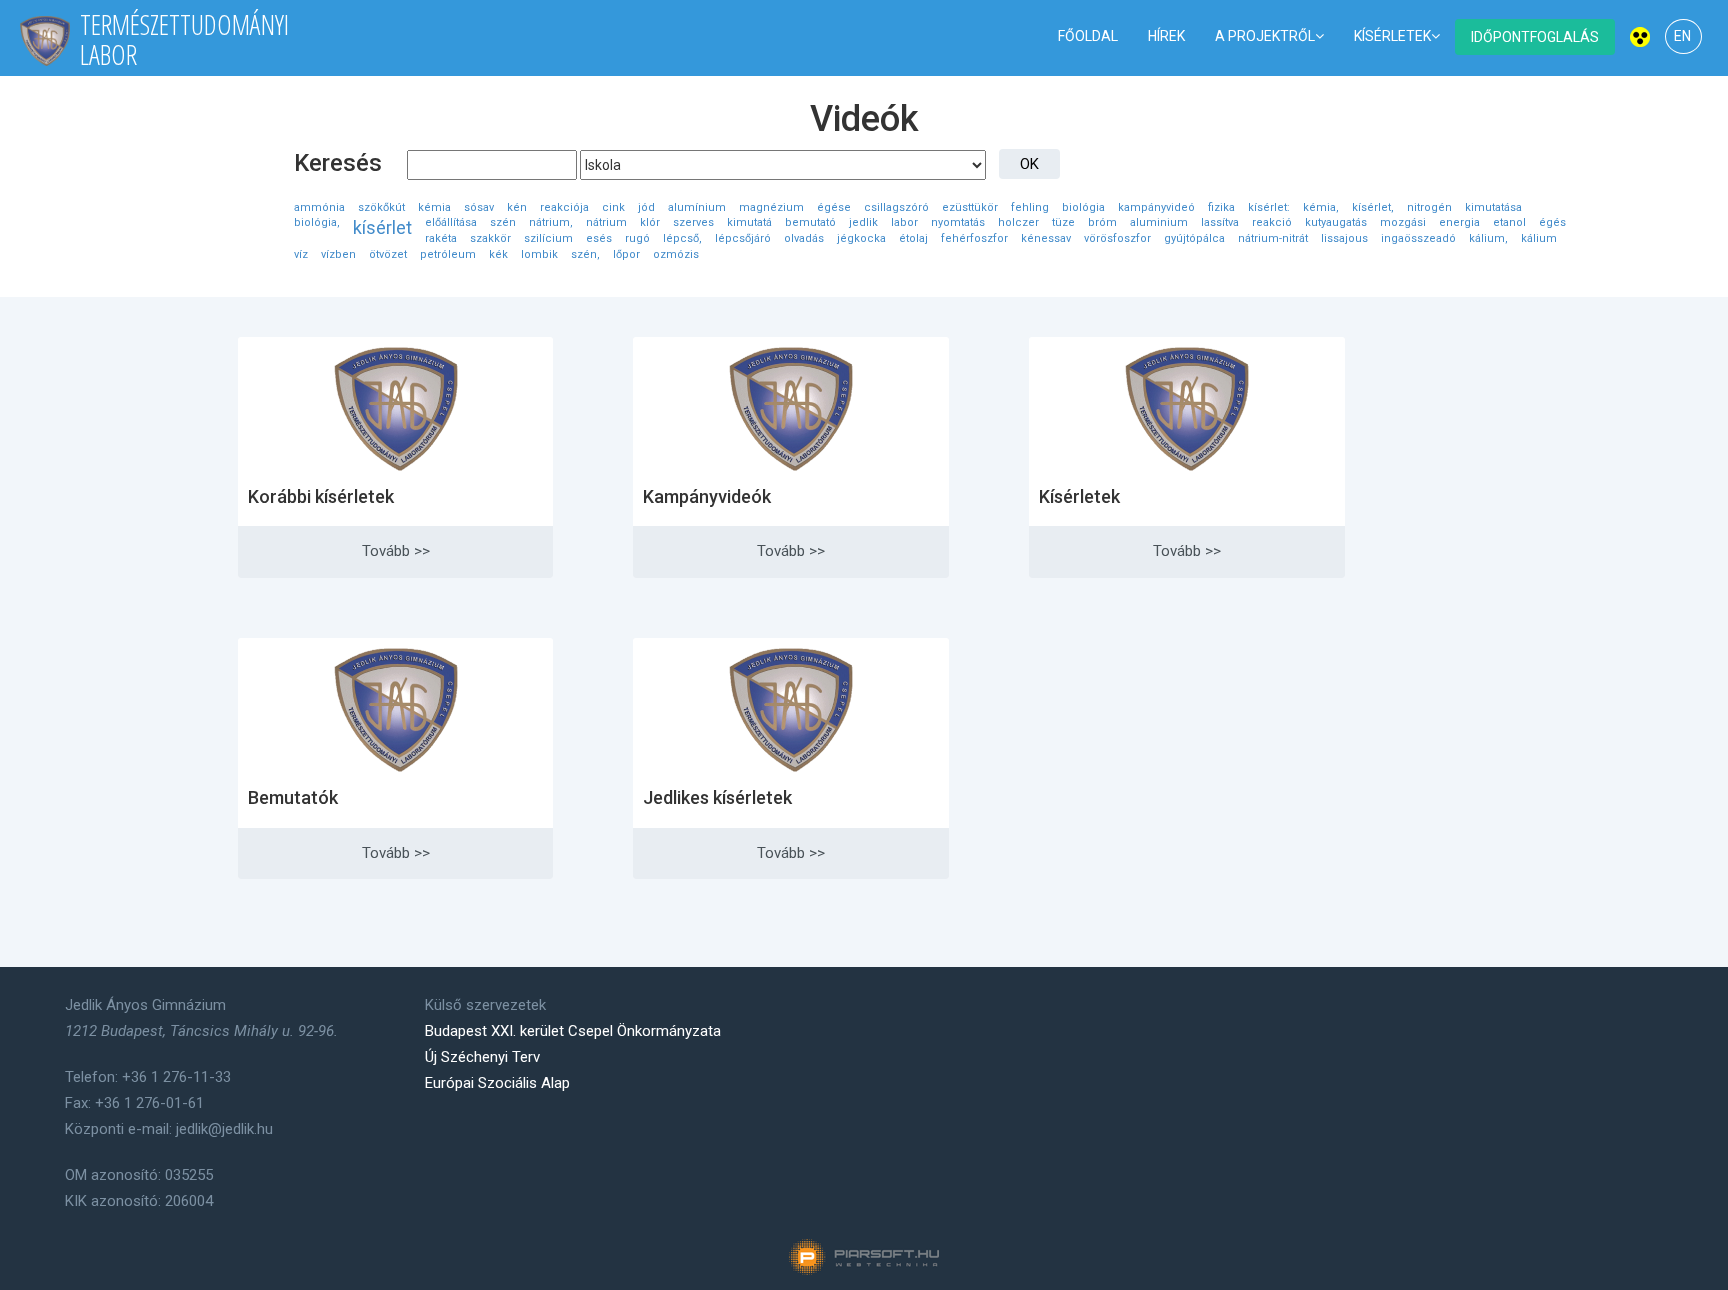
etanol (1509, 222)
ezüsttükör (970, 207)
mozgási (1403, 222)
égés (1552, 222)
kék (498, 254)
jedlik (863, 222)
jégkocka (861, 238)
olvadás (804, 238)
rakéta (441, 238)
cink (613, 207)
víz (301, 254)
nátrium (606, 222)
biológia (1083, 207)
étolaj (913, 238)
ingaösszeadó (1418, 238)
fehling (1030, 207)
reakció (1272, 222)
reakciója (564, 207)
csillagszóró (896, 207)
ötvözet (388, 254)
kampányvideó (1156, 207)
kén (517, 207)
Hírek (1166, 36)
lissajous (1344, 238)
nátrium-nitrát (1273, 238)
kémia (434, 207)
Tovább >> (396, 551)
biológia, (317, 222)
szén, (585, 254)
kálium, (1488, 238)
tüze (1063, 222)
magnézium (771, 207)
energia (1459, 222)
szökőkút (381, 207)
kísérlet (382, 227)
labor (904, 222)
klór (650, 222)
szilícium (548, 238)
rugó (637, 238)
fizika (1221, 207)
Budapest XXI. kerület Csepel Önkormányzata (573, 1031)
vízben (338, 254)
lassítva (1220, 222)
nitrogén (1429, 207)
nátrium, (551, 222)
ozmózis (676, 254)
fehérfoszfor (974, 238)
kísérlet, (1373, 207)
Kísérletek (1392, 36)
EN (1682, 36)
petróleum (448, 254)
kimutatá (749, 222)
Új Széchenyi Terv (482, 1057)
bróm (1102, 222)
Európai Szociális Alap (497, 1083)
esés (599, 238)
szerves (693, 222)
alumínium (697, 207)
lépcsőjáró (743, 238)
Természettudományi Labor (184, 39)
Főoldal (1088, 36)
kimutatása (1493, 207)
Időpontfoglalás (1535, 37)
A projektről (1265, 36)
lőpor (626, 254)
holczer (1018, 222)
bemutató (810, 222)
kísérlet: (1269, 207)
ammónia (319, 207)
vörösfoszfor (1117, 238)
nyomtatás (958, 222)
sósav (479, 207)
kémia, (1321, 207)
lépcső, (682, 238)
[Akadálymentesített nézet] (1640, 36)
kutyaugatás (1336, 222)
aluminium (1159, 222)
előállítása (451, 222)
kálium (1539, 238)
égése (834, 207)
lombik (539, 254)
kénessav (1046, 238)
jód (646, 207)
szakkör (490, 238)
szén (503, 222)
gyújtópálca (1194, 238)
